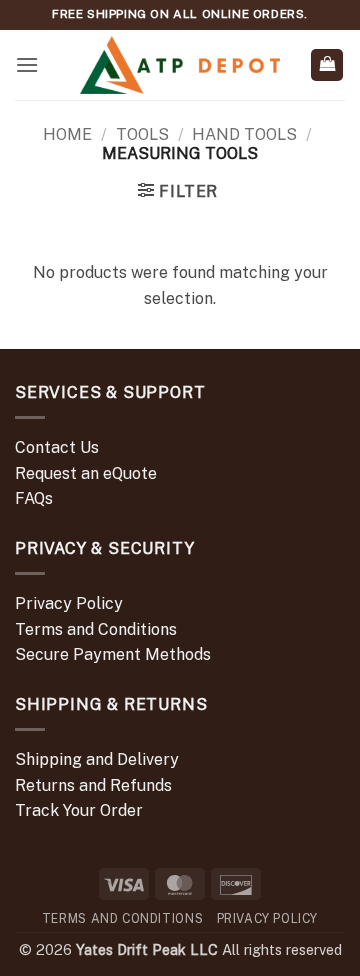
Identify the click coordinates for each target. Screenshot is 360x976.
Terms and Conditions (96, 629)
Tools (142, 134)
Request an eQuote (86, 473)
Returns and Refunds (93, 785)
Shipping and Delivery (97, 759)
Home (67, 134)
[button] (27, 64)
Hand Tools (244, 134)
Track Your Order (79, 810)
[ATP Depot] (180, 65)
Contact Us (57, 447)
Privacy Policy (69, 603)
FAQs (34, 498)
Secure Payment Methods (113, 654)
